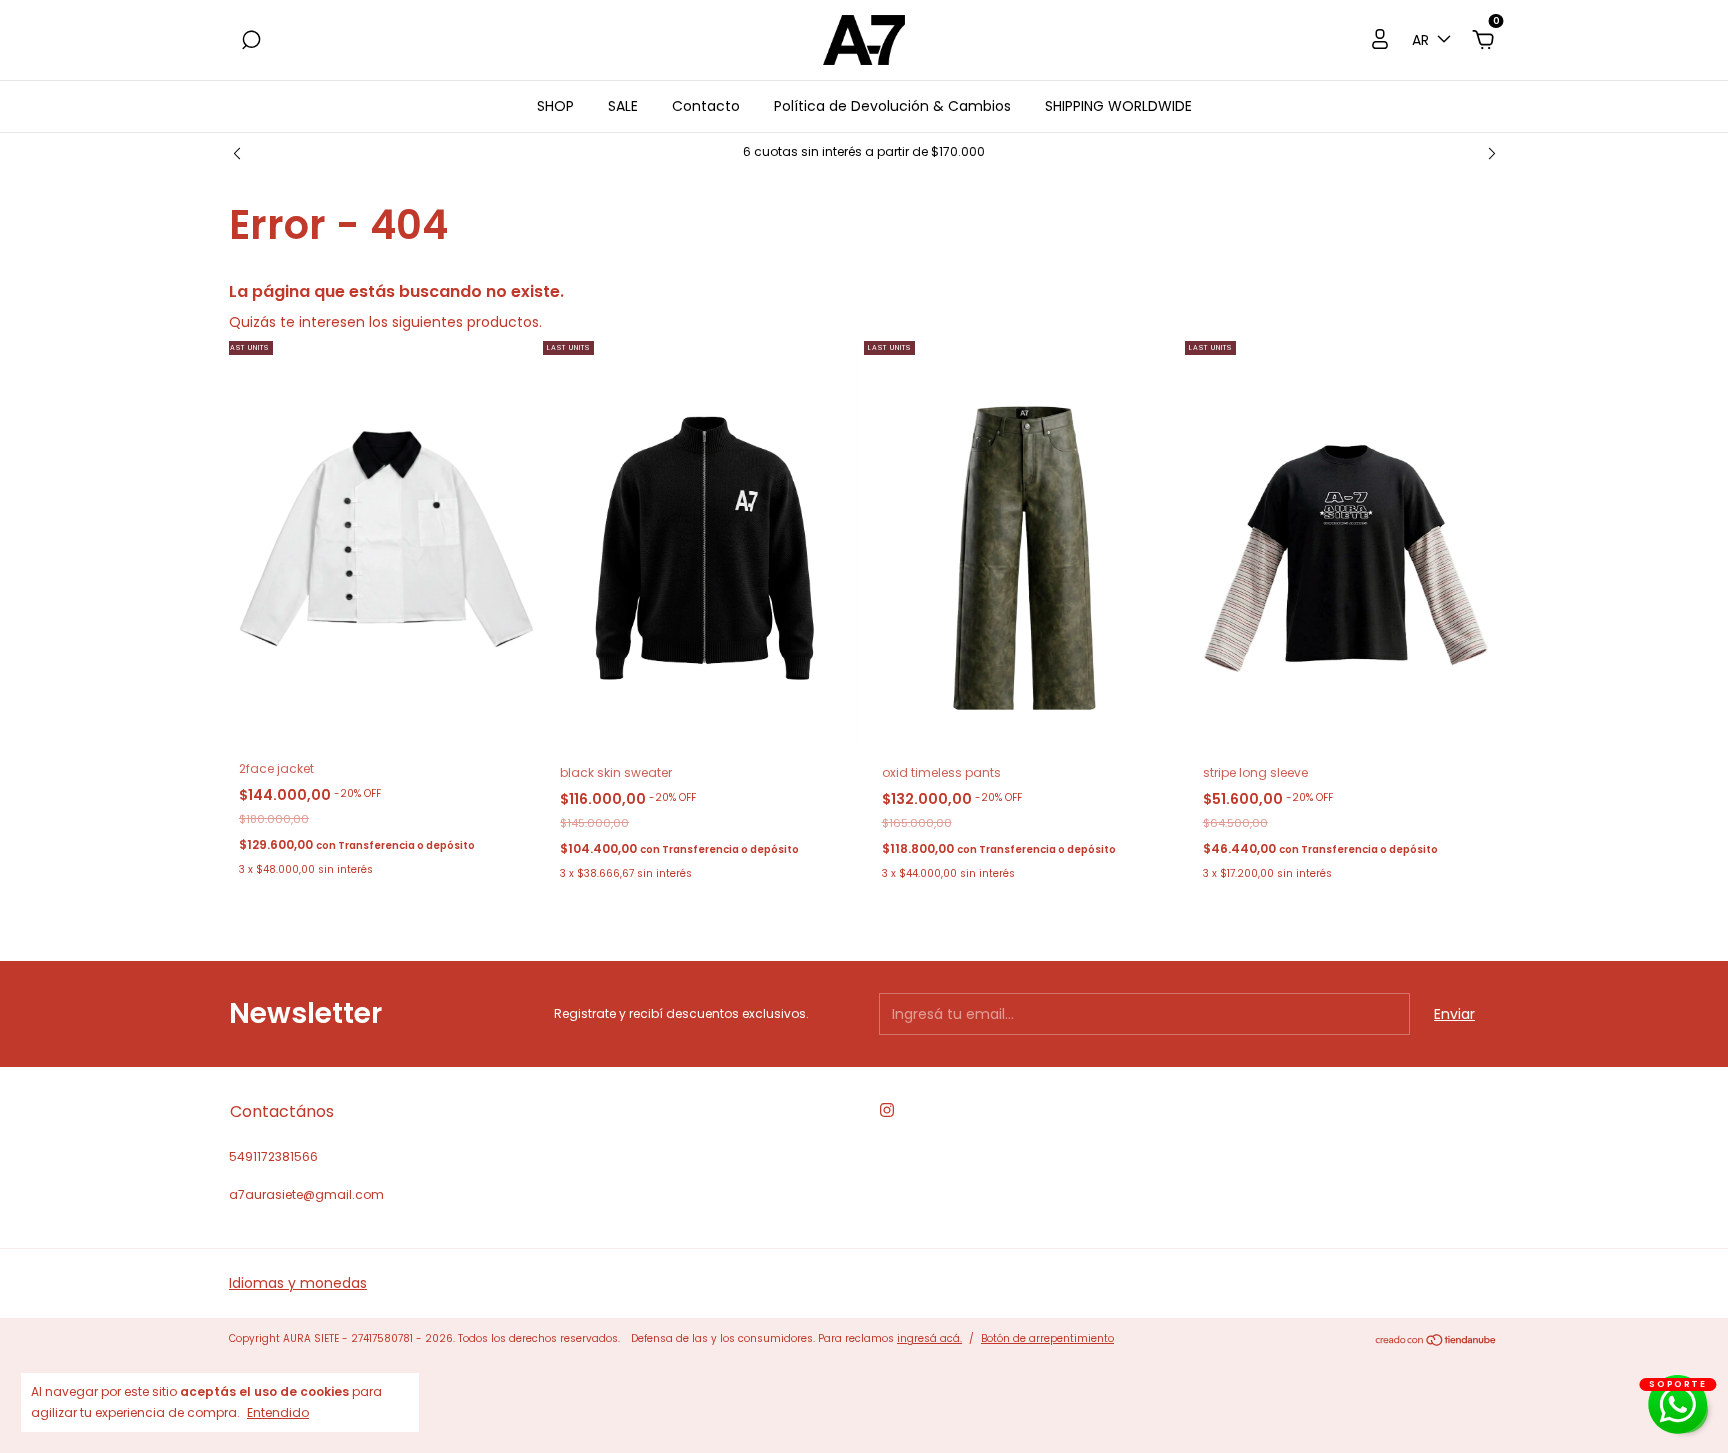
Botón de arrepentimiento (1047, 1338)
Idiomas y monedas (298, 1283)
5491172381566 (273, 1156)
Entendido (278, 1412)
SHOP (555, 106)
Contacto (706, 106)
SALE (623, 106)
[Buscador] (251, 41)
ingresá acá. (929, 1338)
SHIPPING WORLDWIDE (1118, 106)
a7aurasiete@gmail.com (306, 1194)
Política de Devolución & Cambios (892, 106)
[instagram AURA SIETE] (887, 1110)
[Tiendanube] (1436, 1341)
